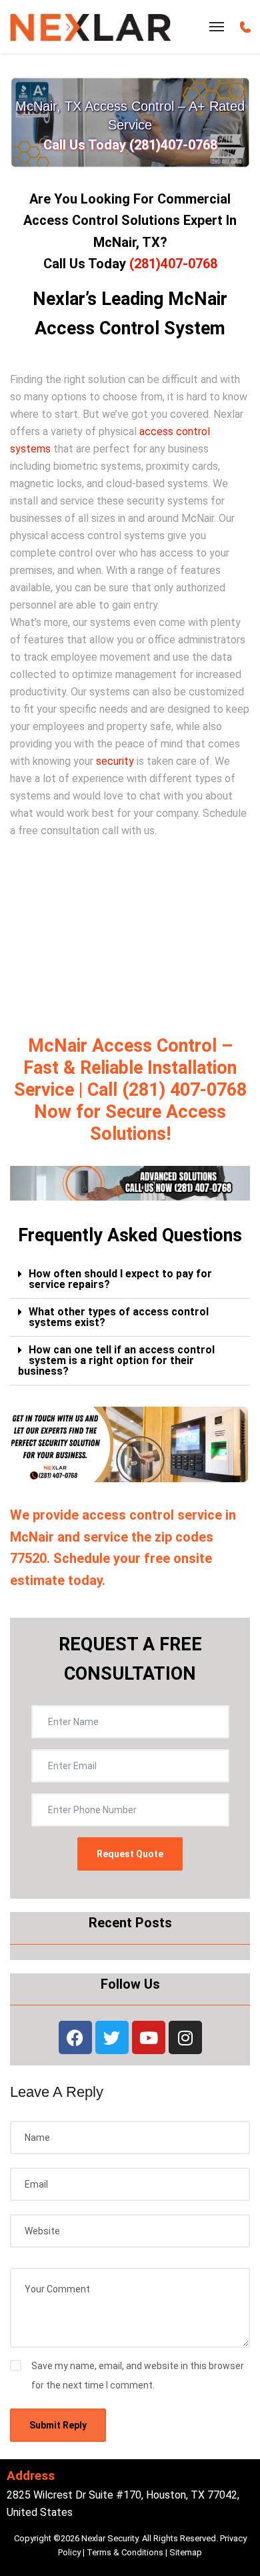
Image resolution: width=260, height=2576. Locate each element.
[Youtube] (149, 2037)
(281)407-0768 (173, 264)
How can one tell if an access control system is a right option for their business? (116, 1360)
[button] (130, 1280)
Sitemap (186, 2552)
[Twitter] (112, 2037)
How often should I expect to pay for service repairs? (120, 1279)
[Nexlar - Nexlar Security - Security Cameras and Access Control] (91, 27)
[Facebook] (75, 2037)
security (115, 761)
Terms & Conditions (125, 2552)
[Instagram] (185, 2037)
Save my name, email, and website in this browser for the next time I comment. (138, 2375)
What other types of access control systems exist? (119, 1317)
